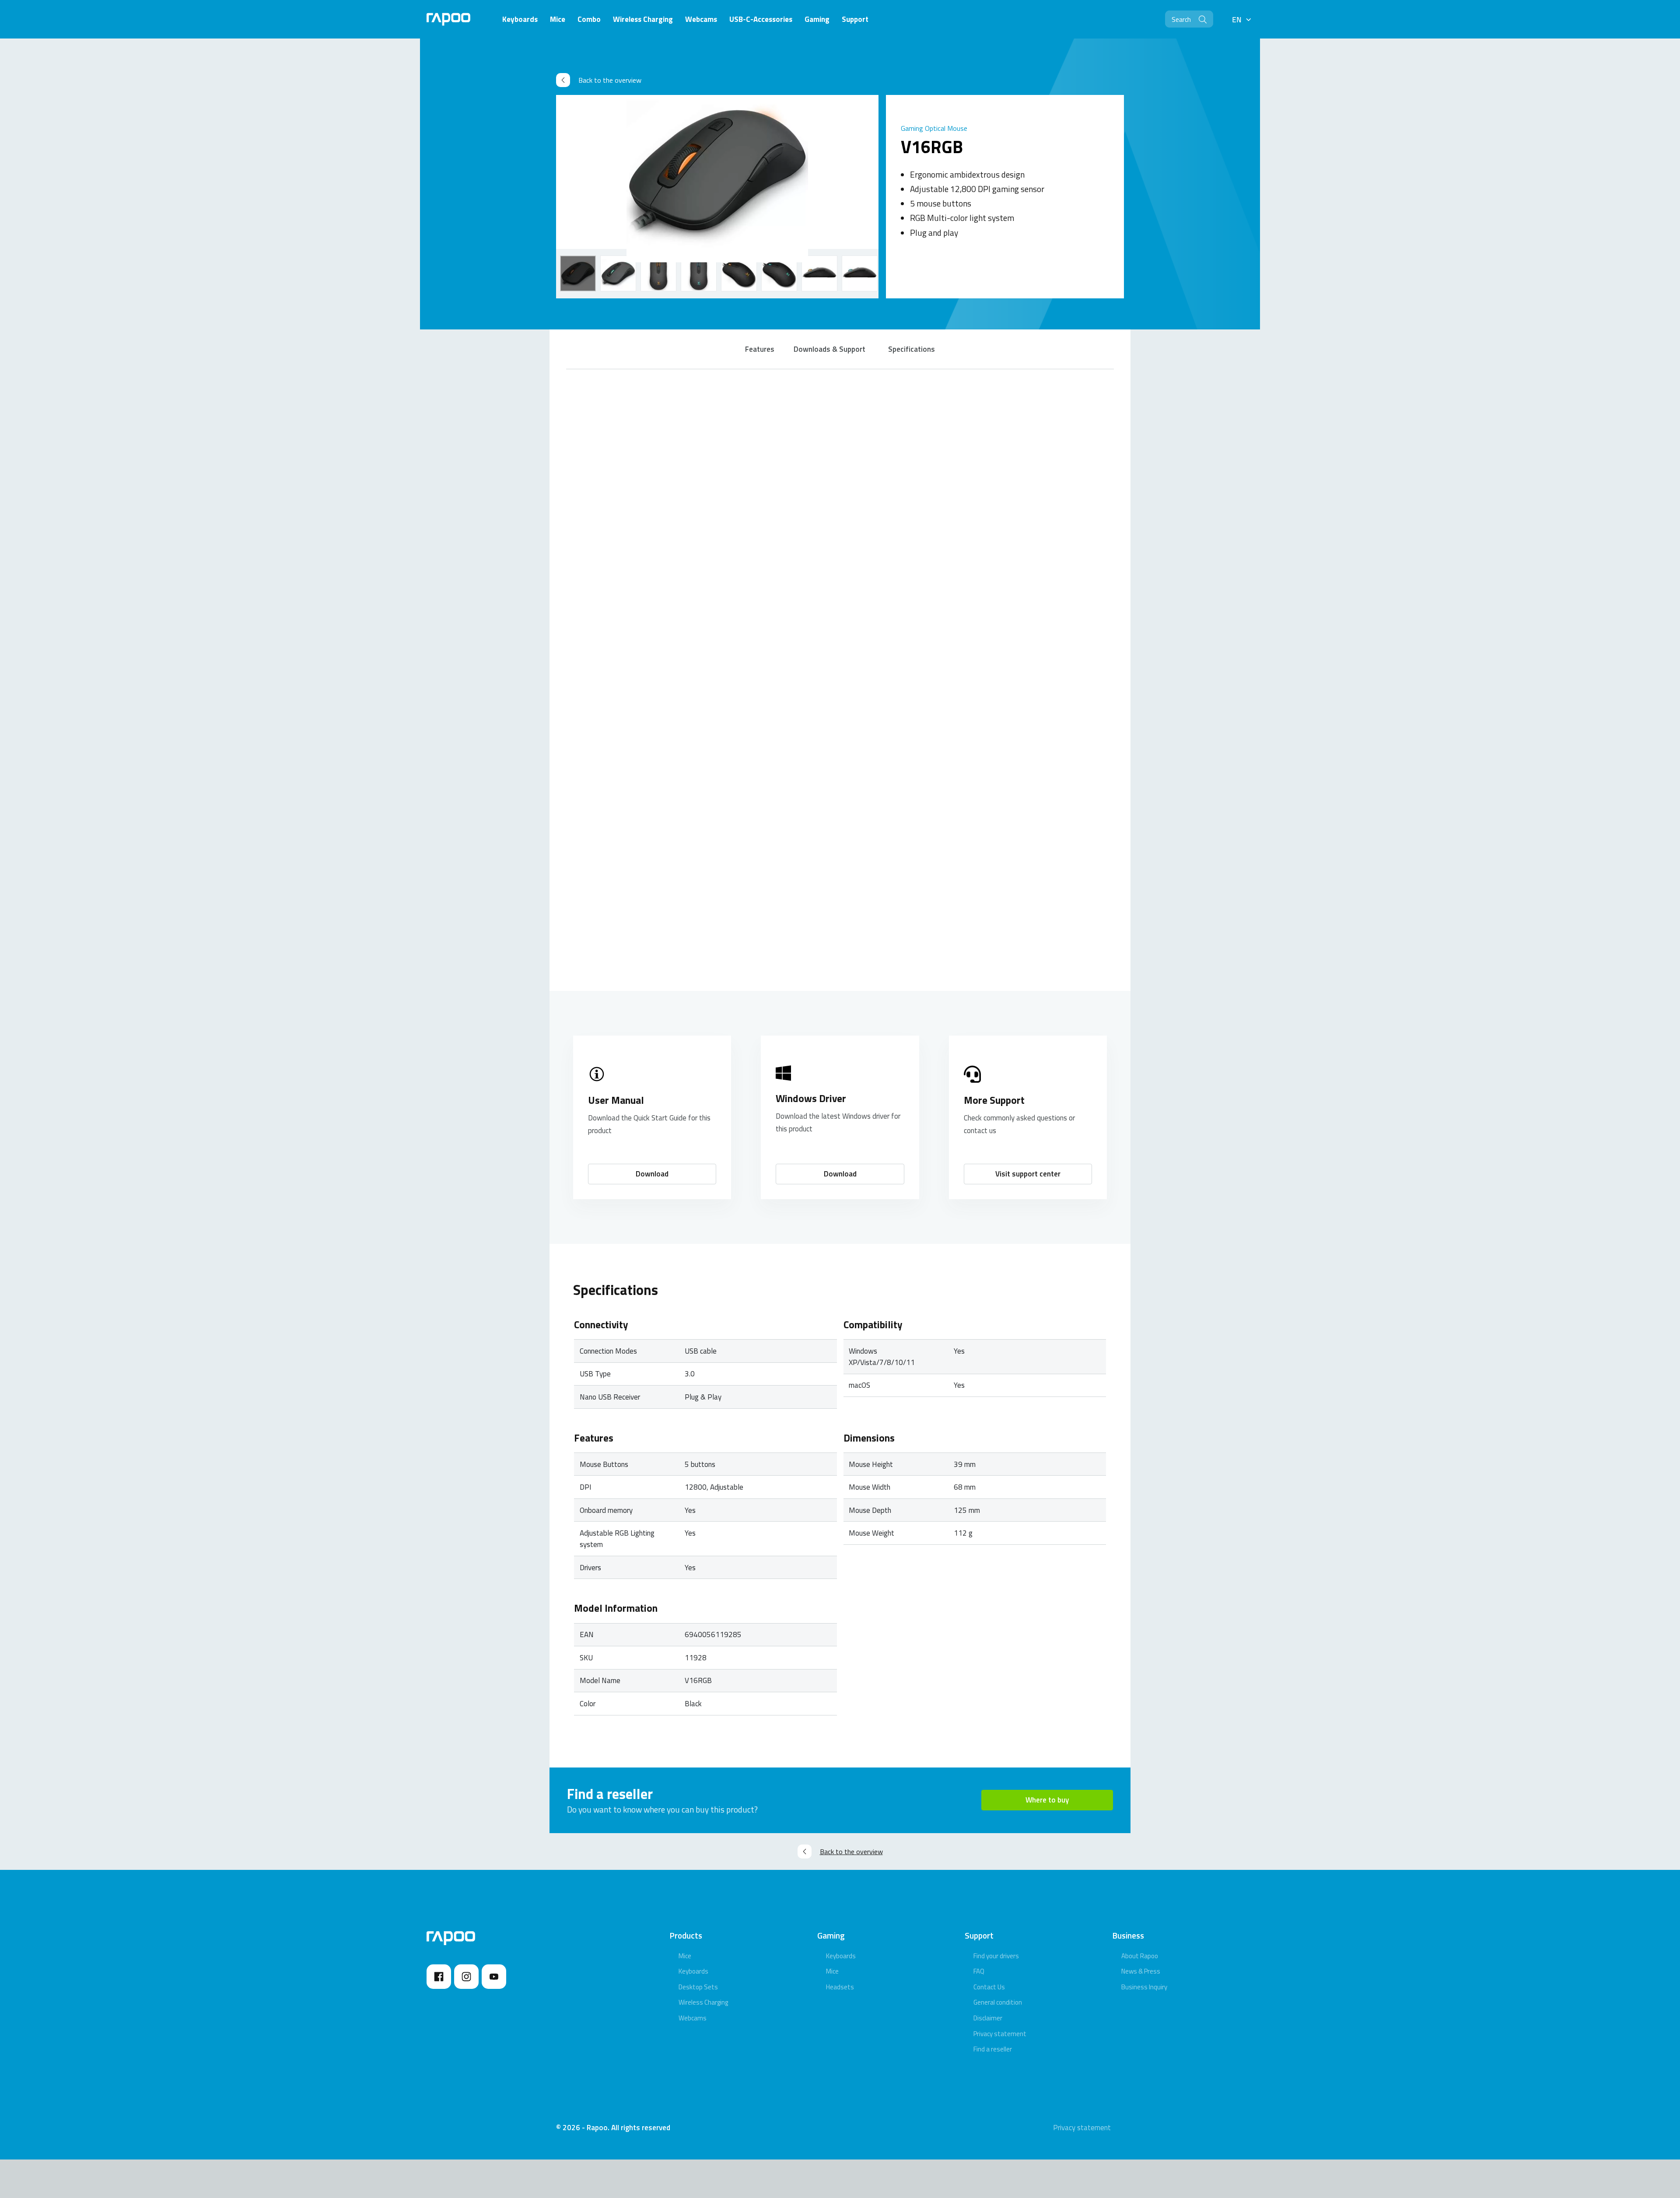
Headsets (840, 1987)
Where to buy (1047, 1800)
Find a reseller (993, 2049)
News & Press (1141, 1971)
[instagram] (466, 1977)
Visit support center (1028, 1174)
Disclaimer (988, 2018)
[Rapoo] (448, 19)
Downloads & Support (829, 349)
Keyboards (693, 1971)
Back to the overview (610, 80)
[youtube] (494, 1977)
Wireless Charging (703, 2002)
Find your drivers (996, 1956)
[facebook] (439, 1977)
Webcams (693, 2018)
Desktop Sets (698, 1987)
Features (760, 349)
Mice (685, 1956)
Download (652, 1174)
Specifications (912, 349)
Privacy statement (1000, 2034)
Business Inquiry (1144, 1987)
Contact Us (989, 1987)
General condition (998, 2002)
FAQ (979, 1971)
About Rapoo (1140, 1956)
